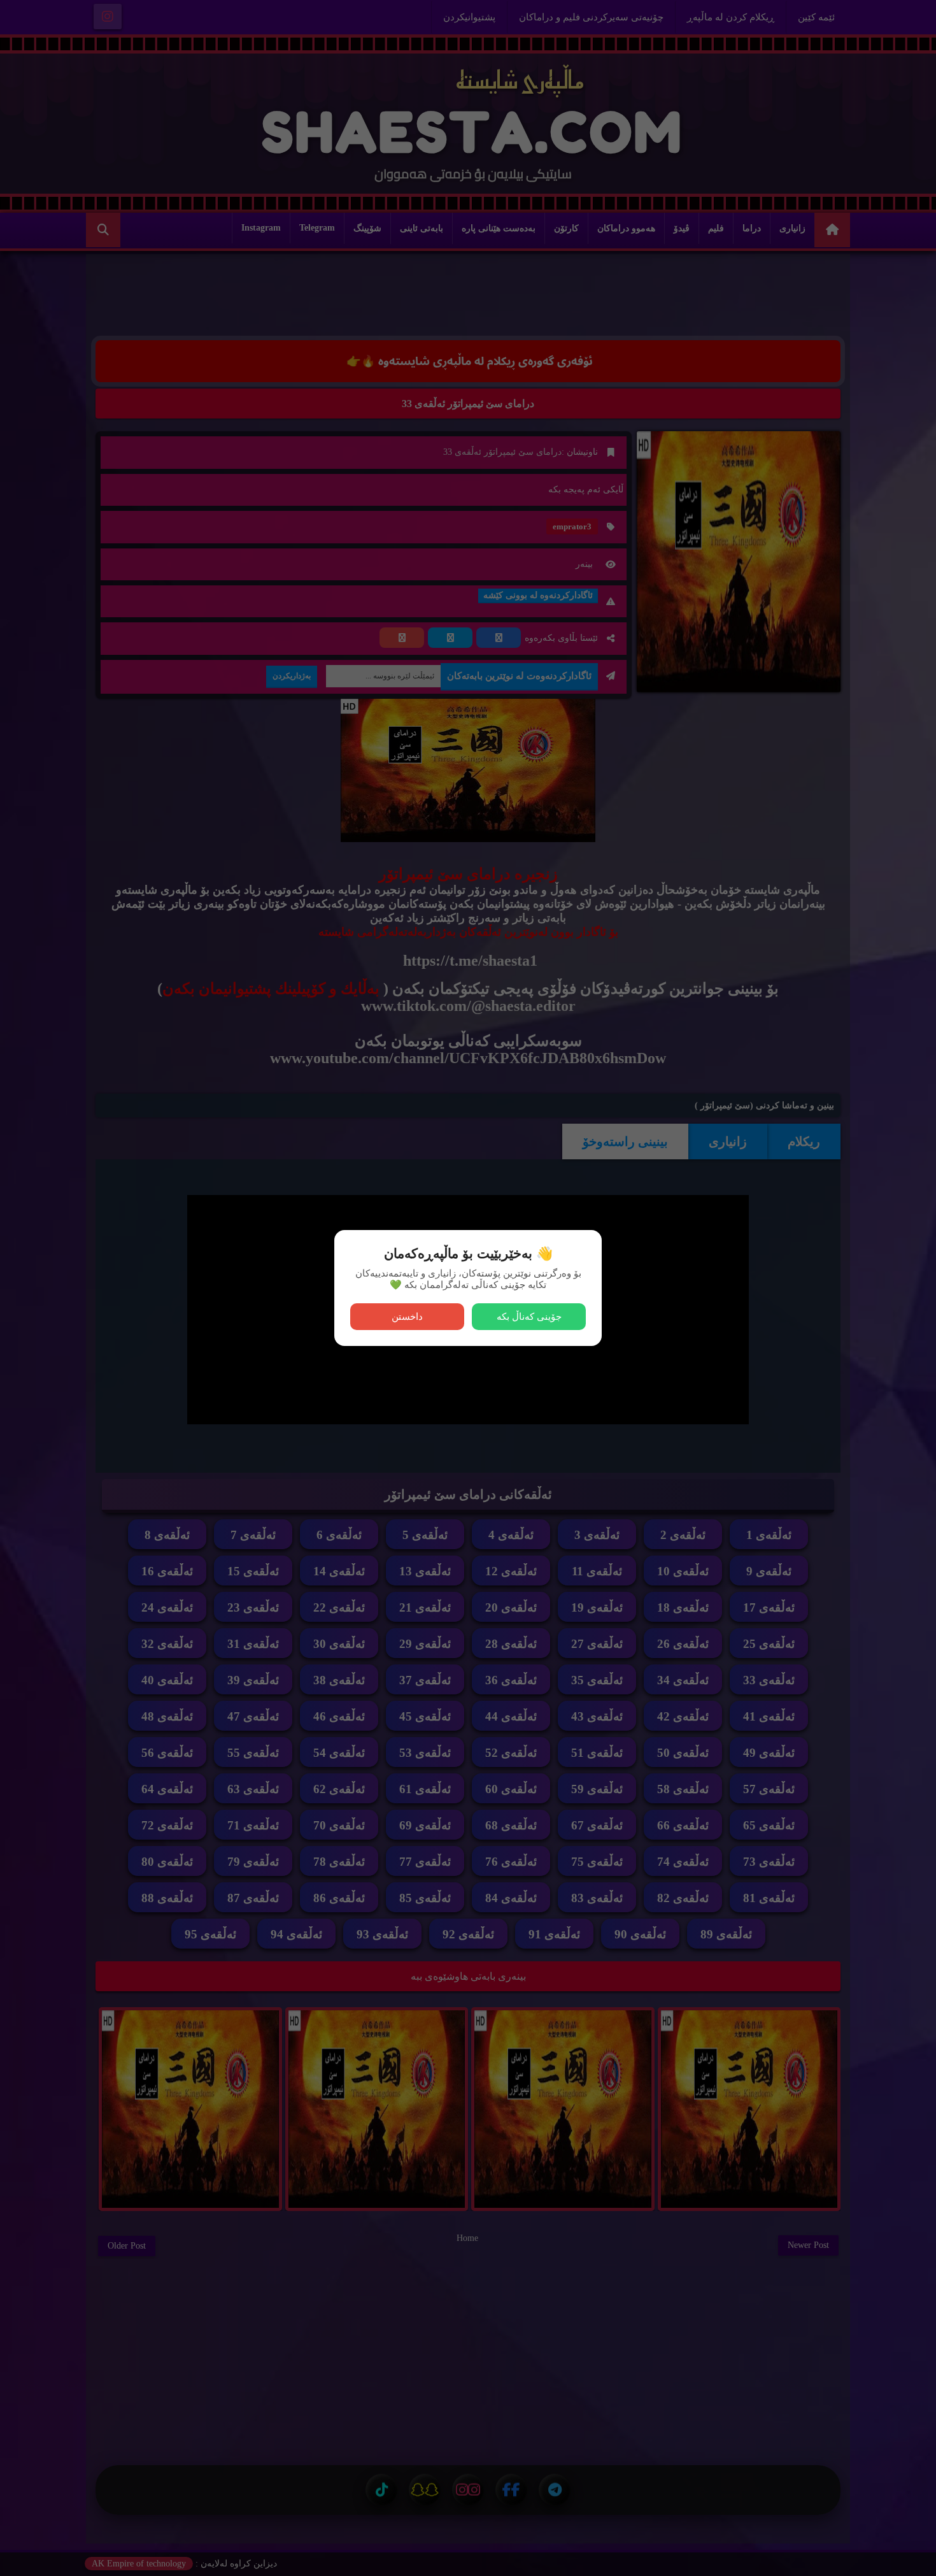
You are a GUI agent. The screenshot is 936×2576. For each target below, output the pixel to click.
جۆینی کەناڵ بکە (529, 1316)
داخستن (407, 1316)
